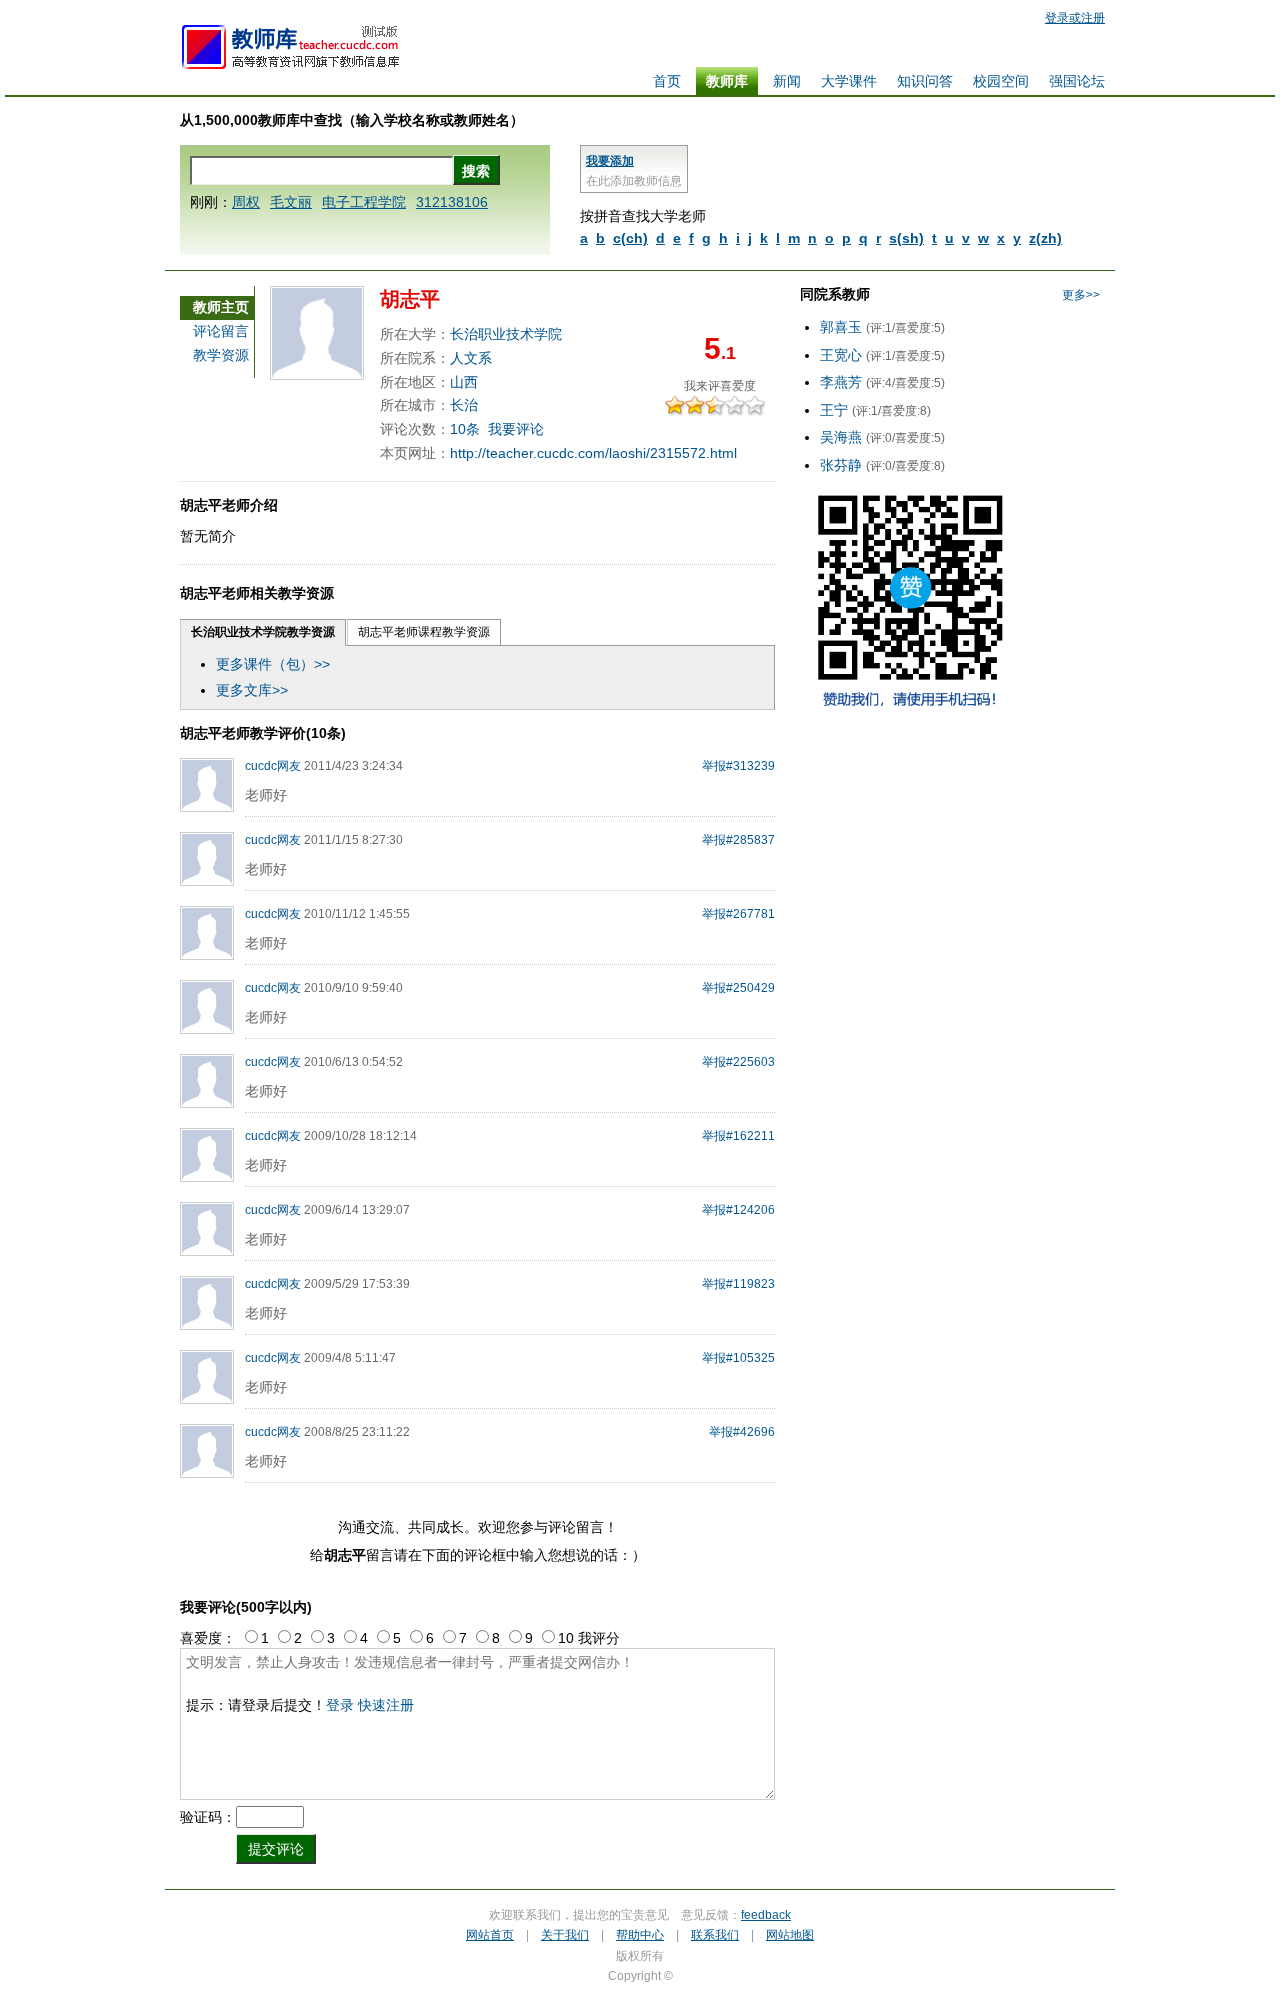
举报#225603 (738, 1062)
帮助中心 (640, 1935)
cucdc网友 (273, 766)
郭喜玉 (841, 327)
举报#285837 (738, 840)
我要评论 (516, 429)
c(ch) (630, 238)
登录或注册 (1075, 18)
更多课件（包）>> (273, 664)
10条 (465, 429)
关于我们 (565, 1935)
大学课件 (849, 81)
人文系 (471, 358)
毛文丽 (291, 202)
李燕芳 (841, 382)
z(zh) (1045, 238)
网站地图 (790, 1935)
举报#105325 (738, 1358)
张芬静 (841, 465)
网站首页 (490, 1935)
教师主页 (221, 307)
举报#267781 (738, 914)
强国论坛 (1077, 81)
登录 (340, 1705)
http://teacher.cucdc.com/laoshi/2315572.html (593, 453)
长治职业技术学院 (506, 334)
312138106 (452, 202)
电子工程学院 (364, 202)
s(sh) (906, 238)
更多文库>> (252, 690)
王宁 (834, 410)
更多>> (1081, 295)
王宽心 (841, 355)
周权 (246, 202)
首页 (667, 81)
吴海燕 (841, 437)
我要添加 (610, 161)
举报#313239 (738, 766)
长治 (464, 405)
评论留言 (221, 331)
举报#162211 (738, 1136)
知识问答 (925, 81)
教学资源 (221, 355)
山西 (464, 382)
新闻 (787, 81)
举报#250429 (738, 988)
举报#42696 (742, 1432)
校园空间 (1001, 81)
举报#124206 (738, 1210)
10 (760, 405)
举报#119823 (738, 1284)
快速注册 (386, 1705)
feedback (766, 1915)
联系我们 (715, 1935)
